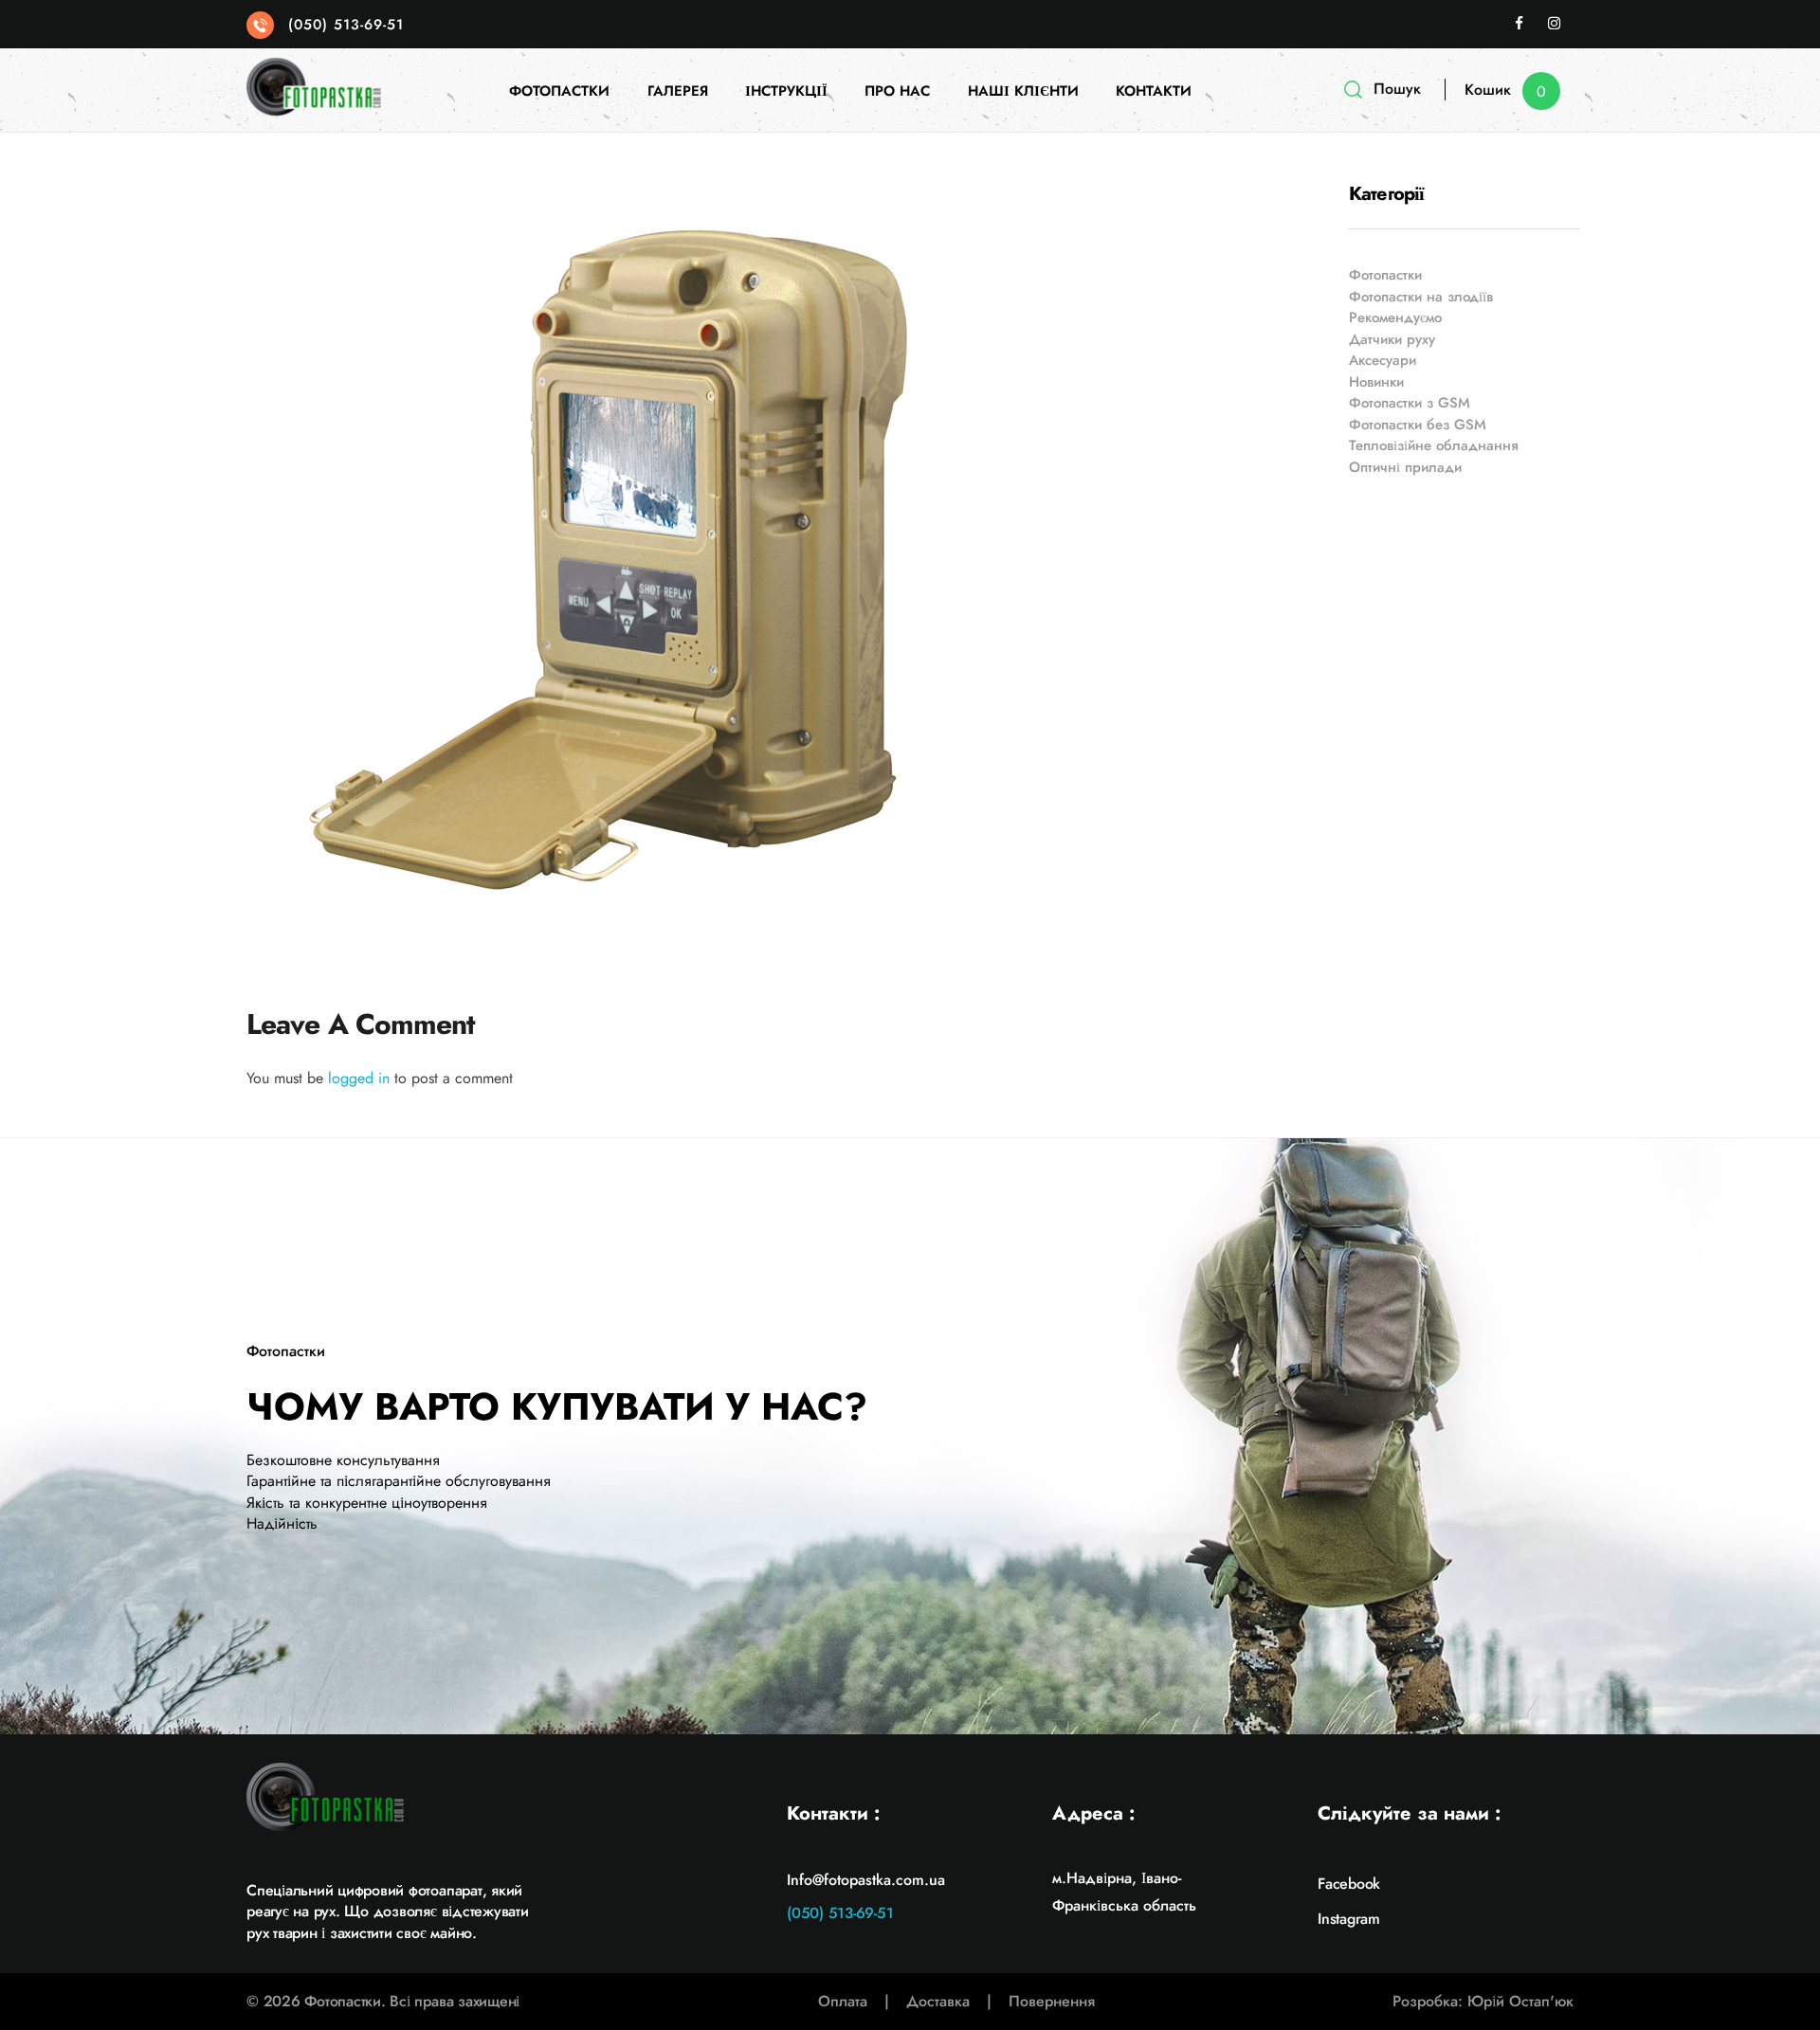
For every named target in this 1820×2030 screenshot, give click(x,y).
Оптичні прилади (1405, 467)
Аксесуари (1383, 360)
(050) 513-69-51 (346, 25)
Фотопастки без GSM (1418, 425)
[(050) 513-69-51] (260, 25)
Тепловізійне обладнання (1434, 445)
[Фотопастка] (314, 87)
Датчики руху (1392, 339)
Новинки (1376, 382)
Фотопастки (1385, 275)
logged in (361, 1078)
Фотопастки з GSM (1410, 403)
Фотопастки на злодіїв (1421, 297)
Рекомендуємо (1395, 317)
